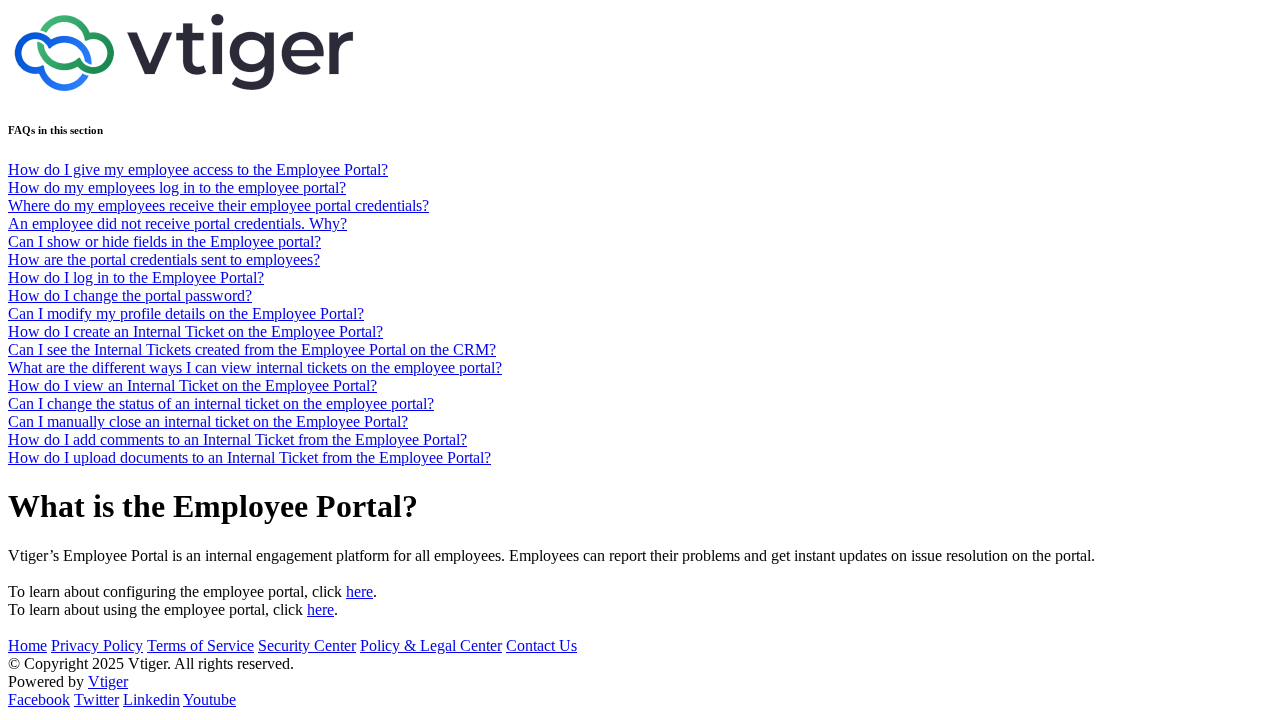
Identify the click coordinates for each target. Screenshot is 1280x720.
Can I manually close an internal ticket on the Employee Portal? (208, 421)
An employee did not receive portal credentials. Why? (177, 223)
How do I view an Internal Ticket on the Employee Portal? (192, 385)
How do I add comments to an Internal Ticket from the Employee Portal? (237, 439)
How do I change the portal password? (130, 295)
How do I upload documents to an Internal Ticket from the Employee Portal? (249, 457)
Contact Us (541, 645)
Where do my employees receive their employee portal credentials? (218, 205)
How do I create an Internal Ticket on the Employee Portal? (195, 331)
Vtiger (108, 681)
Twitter (96, 699)
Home (27, 645)
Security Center (307, 645)
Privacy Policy (97, 645)
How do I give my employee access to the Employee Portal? (198, 169)
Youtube (209, 699)
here (359, 591)
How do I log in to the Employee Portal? (136, 277)
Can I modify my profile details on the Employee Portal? (186, 313)
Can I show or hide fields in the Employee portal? (164, 241)
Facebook (39, 699)
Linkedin (151, 699)
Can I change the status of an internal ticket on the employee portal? (221, 403)
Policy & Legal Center (431, 645)
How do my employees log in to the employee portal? (177, 187)
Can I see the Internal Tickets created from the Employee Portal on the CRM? (252, 349)
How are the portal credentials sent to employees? (164, 259)
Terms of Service (200, 645)
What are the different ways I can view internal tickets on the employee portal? (255, 367)
